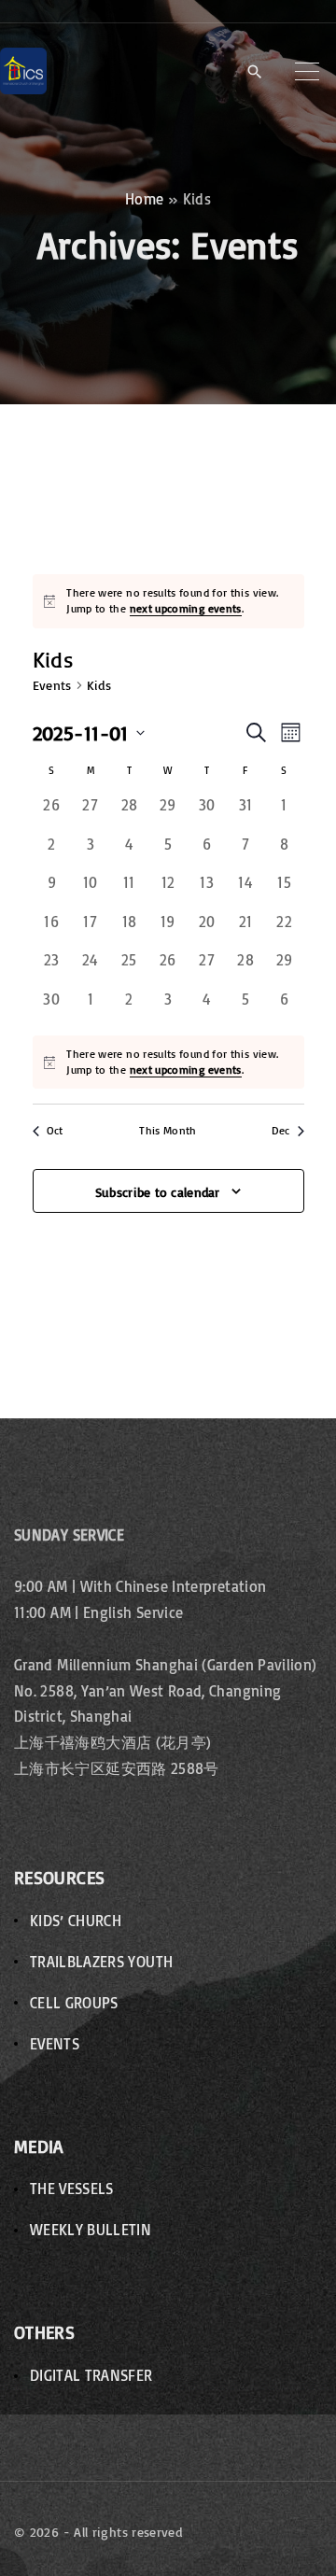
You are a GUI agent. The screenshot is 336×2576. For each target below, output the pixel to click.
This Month (168, 1130)
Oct (55, 1130)
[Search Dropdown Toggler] (254, 72)
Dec (280, 1130)
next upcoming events (186, 608)
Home (144, 199)
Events (52, 685)
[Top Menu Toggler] (307, 71)
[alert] (179, 601)
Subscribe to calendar (158, 1192)
